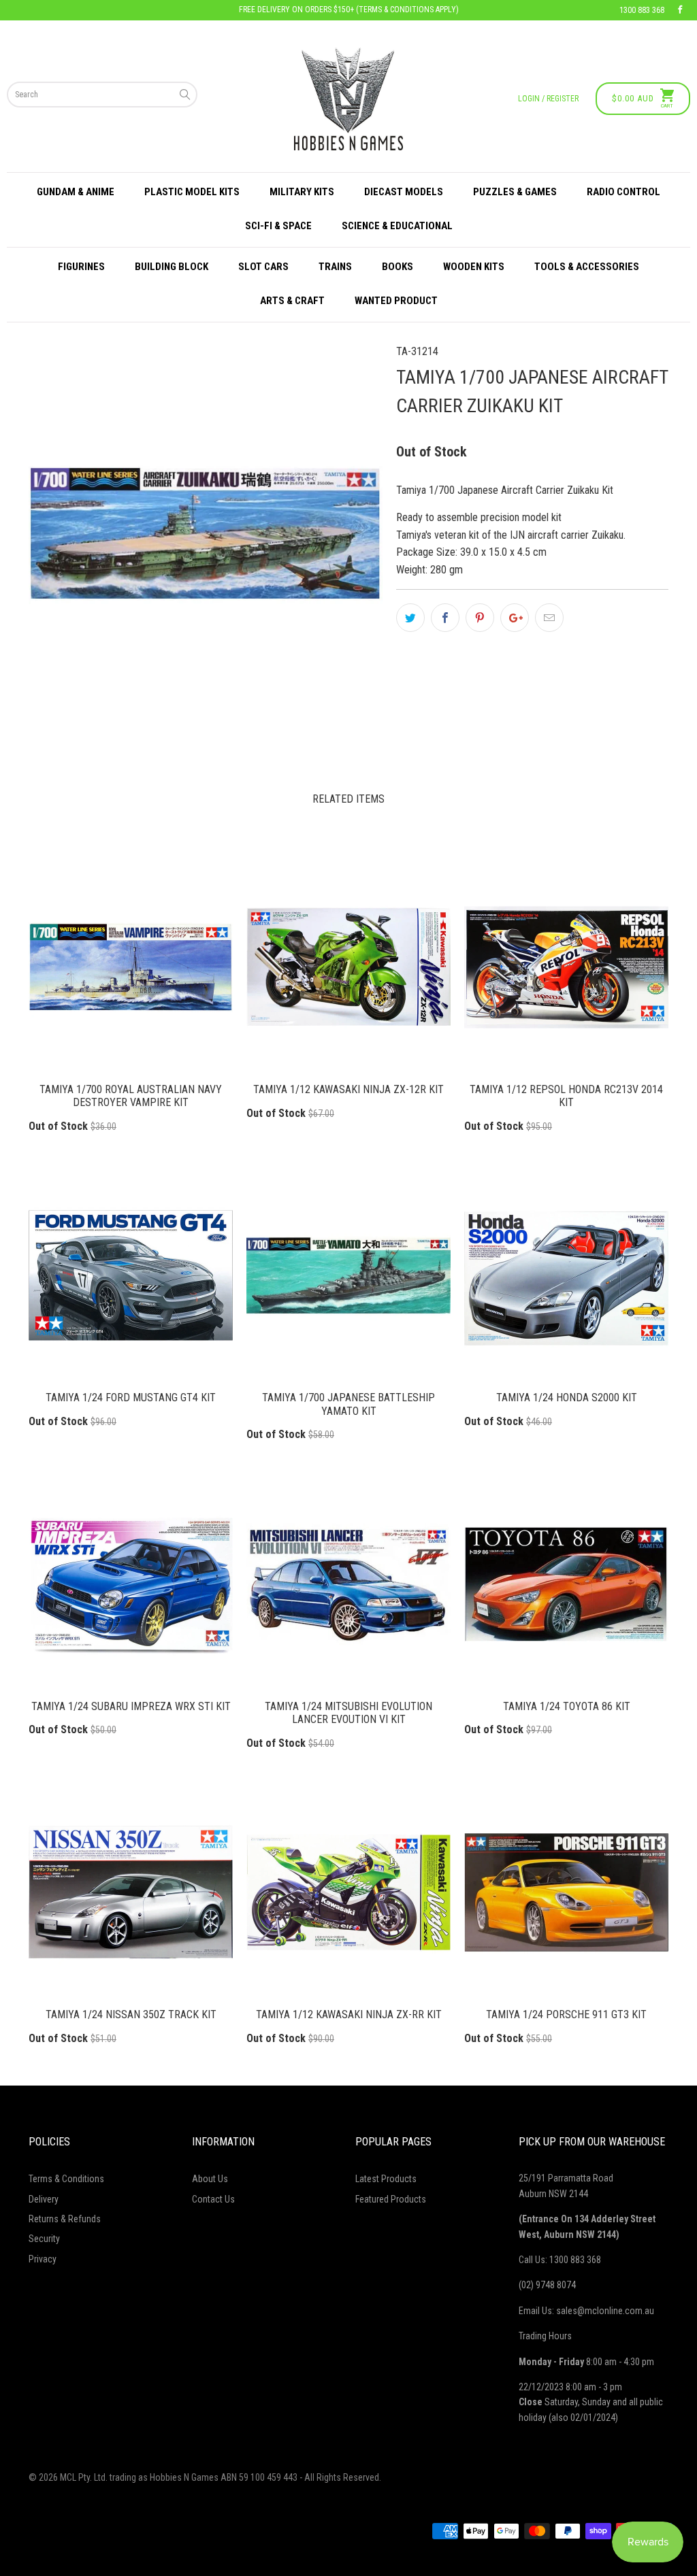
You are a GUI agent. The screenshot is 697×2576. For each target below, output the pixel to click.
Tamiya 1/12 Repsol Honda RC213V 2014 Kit (566, 967)
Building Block (172, 267)
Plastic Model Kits (192, 192)
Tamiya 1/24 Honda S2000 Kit (566, 1275)
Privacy (43, 2259)
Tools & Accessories (587, 267)
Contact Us (213, 2199)
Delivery (44, 2199)
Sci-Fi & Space (278, 226)
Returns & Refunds (65, 2219)
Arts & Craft (292, 301)
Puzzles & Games (515, 192)
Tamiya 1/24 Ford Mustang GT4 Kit (131, 1275)
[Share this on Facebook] (445, 618)
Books (398, 267)
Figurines (81, 267)
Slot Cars (263, 267)
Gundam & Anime (76, 192)
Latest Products (386, 2179)
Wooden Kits (474, 267)
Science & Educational (397, 226)
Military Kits (302, 192)
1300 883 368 (642, 10)
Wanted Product (396, 301)
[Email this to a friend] (549, 618)
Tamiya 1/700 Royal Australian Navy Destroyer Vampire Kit (131, 967)
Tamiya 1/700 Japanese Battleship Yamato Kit (348, 1275)
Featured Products (391, 2199)
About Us (210, 2179)
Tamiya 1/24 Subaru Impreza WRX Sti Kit (131, 1584)
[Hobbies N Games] (348, 99)
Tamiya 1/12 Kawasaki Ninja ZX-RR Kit (348, 1892)
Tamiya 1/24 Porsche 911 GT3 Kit (566, 1892)
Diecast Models (404, 192)
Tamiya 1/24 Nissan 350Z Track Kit (131, 1892)
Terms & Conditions (66, 2179)
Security (44, 2239)
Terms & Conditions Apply (407, 10)
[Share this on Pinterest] (480, 618)
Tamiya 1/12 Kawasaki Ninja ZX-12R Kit (348, 967)
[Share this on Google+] (515, 618)
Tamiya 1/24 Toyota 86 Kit (566, 1584)
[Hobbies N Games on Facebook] (680, 10)
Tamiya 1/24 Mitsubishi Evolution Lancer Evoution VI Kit (348, 1584)
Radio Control (623, 192)
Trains (335, 267)
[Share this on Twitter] (410, 618)
